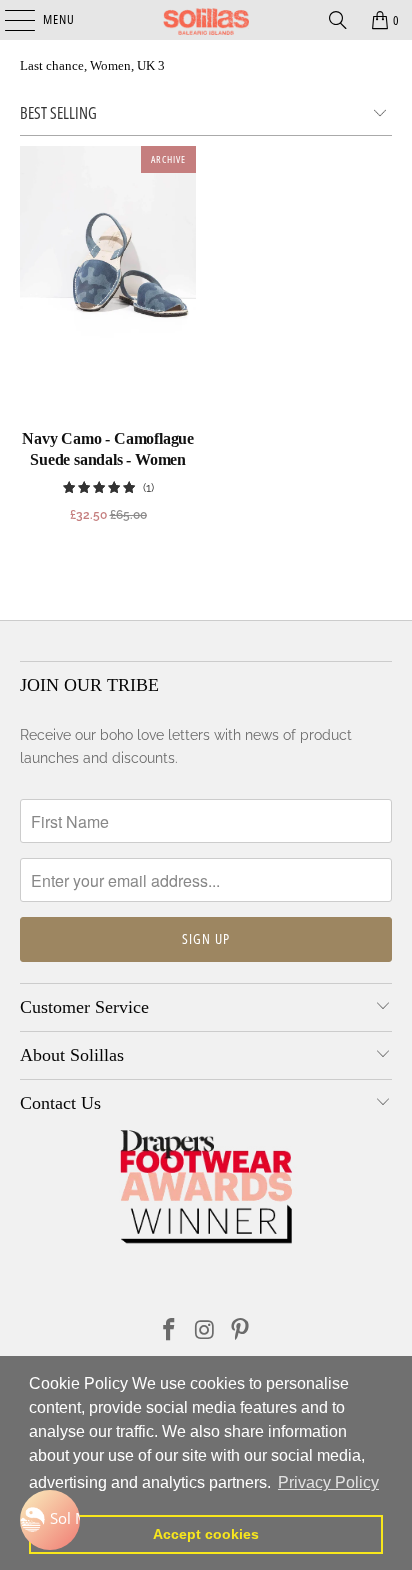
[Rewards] (50, 1520)
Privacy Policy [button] (328, 1482)
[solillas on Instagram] (205, 1331)
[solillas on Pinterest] (241, 1331)
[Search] (338, 20)
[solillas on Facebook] (169, 1331)
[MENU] (9, 20)
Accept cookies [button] (206, 1534)
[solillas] (206, 20)
